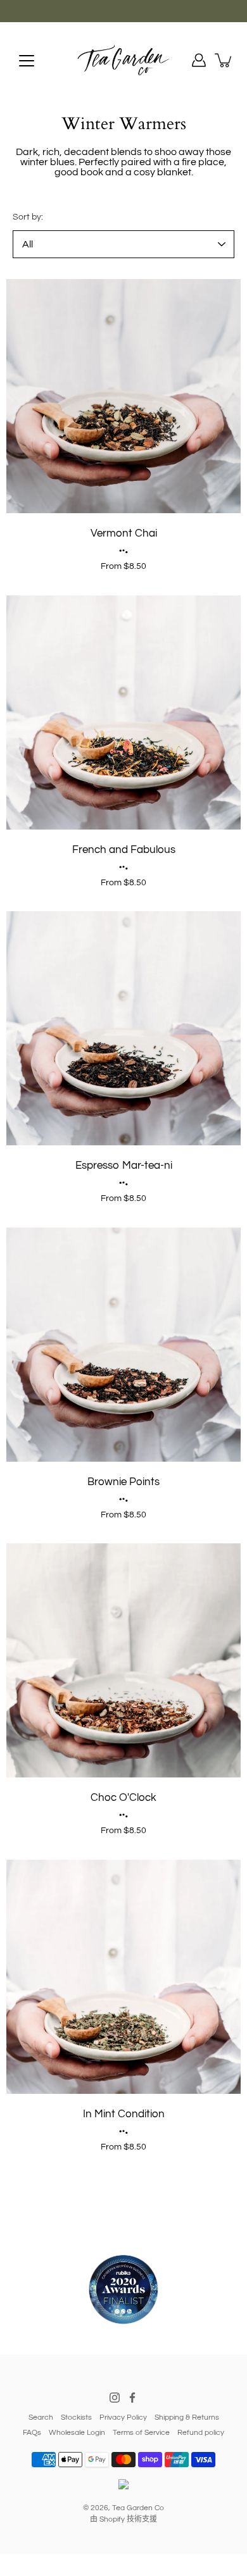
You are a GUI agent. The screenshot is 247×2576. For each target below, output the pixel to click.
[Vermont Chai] (123, 396)
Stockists (76, 2417)
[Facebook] (132, 2398)
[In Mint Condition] (123, 1977)
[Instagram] (115, 2398)
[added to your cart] (224, 60)
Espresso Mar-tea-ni (124, 1166)
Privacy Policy (123, 2417)
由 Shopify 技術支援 (123, 2519)
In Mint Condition (124, 2114)
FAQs (32, 2433)
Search (41, 2417)
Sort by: (28, 217)
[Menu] (27, 61)
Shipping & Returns (187, 2417)
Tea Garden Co (138, 2508)
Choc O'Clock (123, 1798)
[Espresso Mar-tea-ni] (123, 1028)
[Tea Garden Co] (123, 60)
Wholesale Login (77, 2433)
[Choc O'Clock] (123, 1660)
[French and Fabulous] (123, 712)
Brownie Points (123, 1482)
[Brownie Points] (123, 1345)
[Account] (199, 60)
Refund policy (201, 2433)
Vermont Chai (124, 533)
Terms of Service (141, 2433)
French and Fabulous (124, 850)
